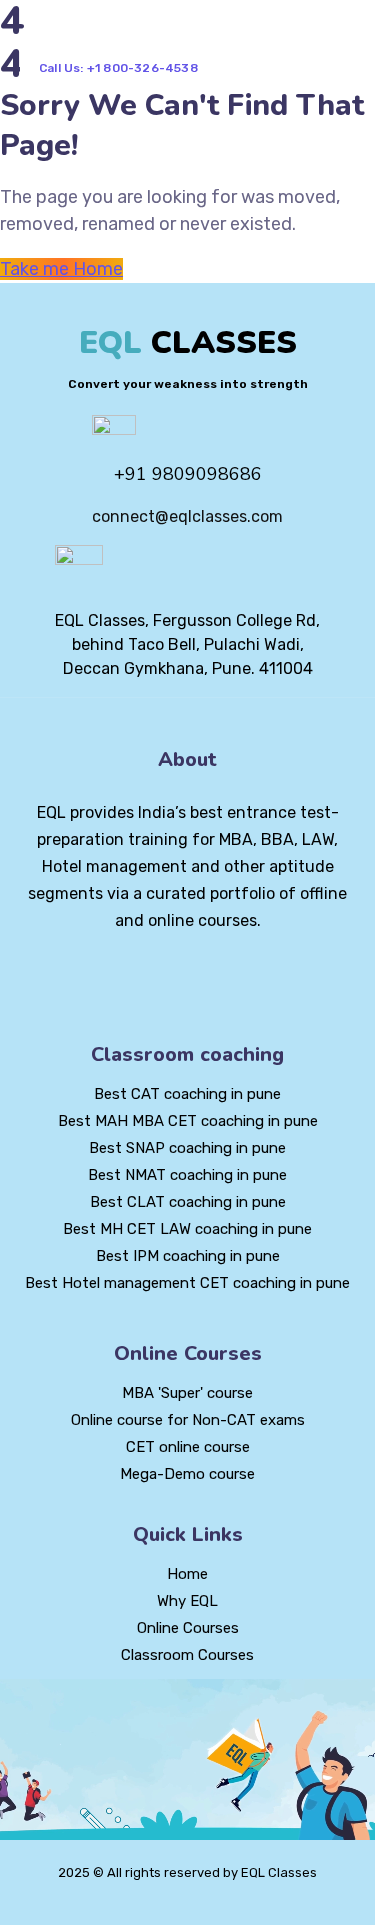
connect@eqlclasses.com (187, 516)
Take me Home (61, 269)
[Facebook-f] (154, 975)
